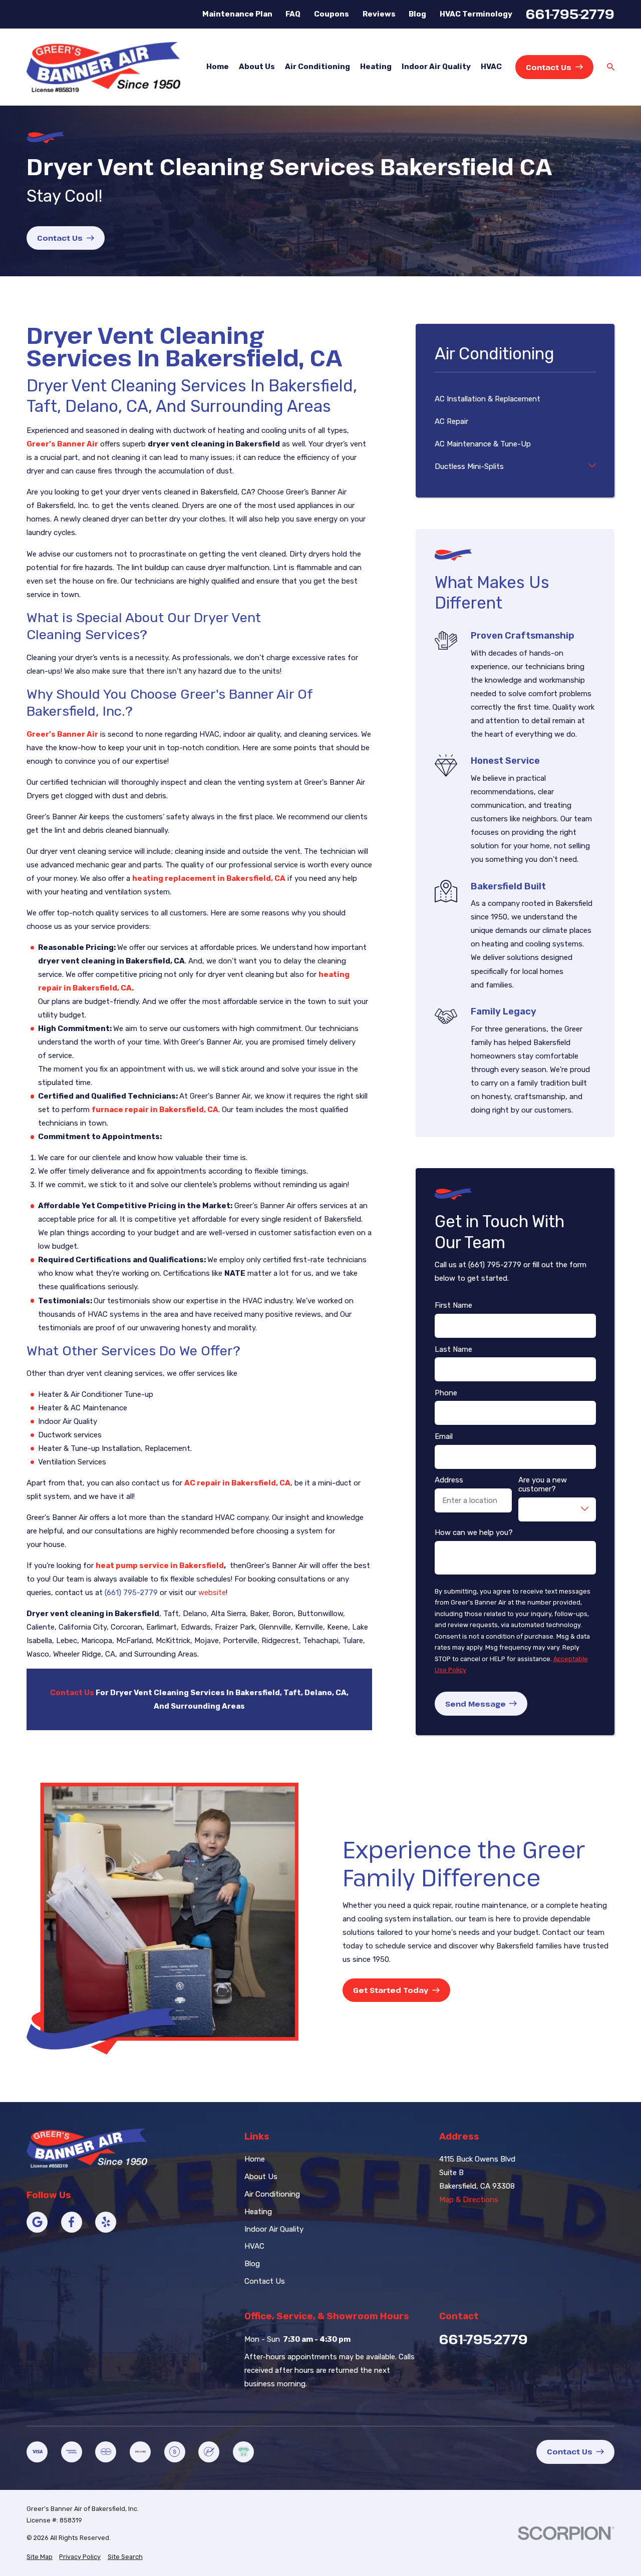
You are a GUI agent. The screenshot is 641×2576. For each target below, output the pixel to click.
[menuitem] (40, 2557)
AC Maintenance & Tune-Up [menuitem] (483, 444)
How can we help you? (474, 1532)
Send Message (475, 1704)
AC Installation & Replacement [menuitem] (488, 399)
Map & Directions (469, 2200)
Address (449, 1480)
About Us (261, 2177)
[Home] (103, 67)
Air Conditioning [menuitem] (317, 67)
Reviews (379, 14)
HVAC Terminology (476, 14)
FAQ (293, 14)
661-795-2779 (570, 14)
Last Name (453, 1349)
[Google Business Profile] (37, 2222)
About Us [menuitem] (257, 67)
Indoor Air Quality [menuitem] (436, 67)
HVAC (254, 2246)
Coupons (332, 14)
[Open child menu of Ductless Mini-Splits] (592, 467)
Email (444, 1436)
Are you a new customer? (543, 1484)
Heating (258, 2212)
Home (255, 2159)
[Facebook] (72, 2222)
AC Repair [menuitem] (451, 421)
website (212, 1593)
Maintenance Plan (237, 14)
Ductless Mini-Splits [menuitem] (469, 466)
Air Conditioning (272, 2194)
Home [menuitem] (218, 67)
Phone (446, 1393)
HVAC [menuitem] (491, 67)
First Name (453, 1305)
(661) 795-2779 (131, 1593)
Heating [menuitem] (376, 67)
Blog (417, 14)
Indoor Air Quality (274, 2229)
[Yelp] (106, 2222)
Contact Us (549, 67)
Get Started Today (391, 1990)
